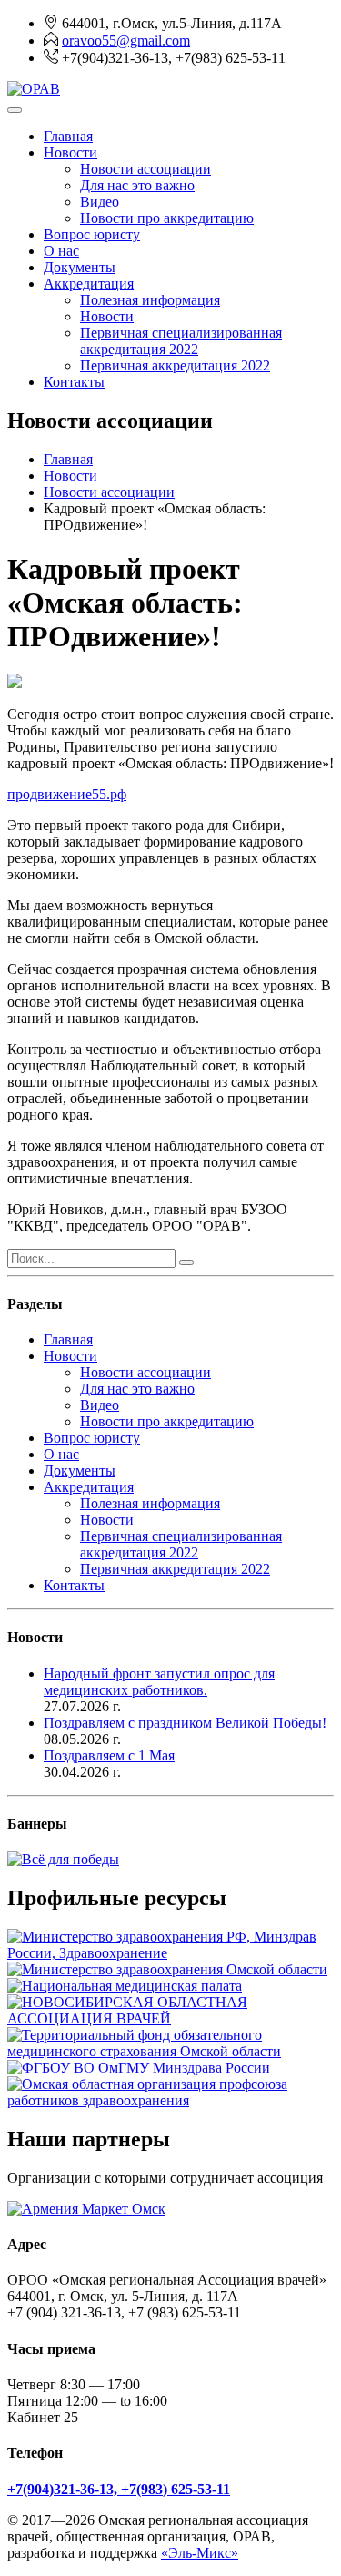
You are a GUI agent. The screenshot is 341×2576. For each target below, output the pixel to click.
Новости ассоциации (145, 169)
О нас (61, 251)
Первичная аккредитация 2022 (175, 365)
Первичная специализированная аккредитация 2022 (181, 341)
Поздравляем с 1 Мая (109, 1755)
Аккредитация (89, 284)
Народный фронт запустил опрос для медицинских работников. (159, 1682)
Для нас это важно (137, 185)
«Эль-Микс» (200, 2553)
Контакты (74, 382)
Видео (100, 202)
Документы (80, 267)
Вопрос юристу (92, 234)
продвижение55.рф (67, 794)
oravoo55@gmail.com (126, 41)
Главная (68, 136)
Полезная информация (150, 300)
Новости (70, 152)
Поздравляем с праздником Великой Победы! (185, 1723)
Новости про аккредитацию (167, 218)
